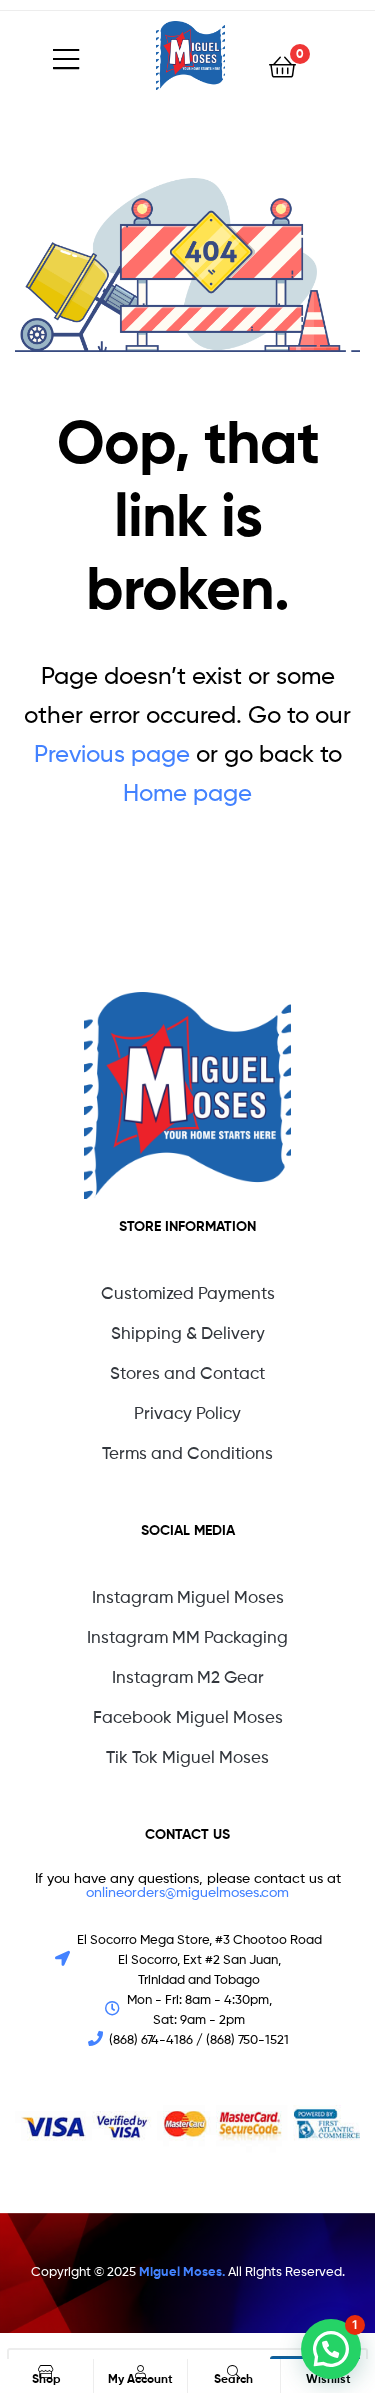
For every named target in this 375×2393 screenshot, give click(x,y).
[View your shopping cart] (282, 65)
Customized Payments (188, 1293)
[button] (331, 2349)
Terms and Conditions (187, 1453)
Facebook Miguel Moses (188, 1717)
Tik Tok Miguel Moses (187, 1757)
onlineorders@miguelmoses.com (187, 1891)
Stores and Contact (187, 1373)
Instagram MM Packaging (187, 1637)
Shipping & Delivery (188, 1333)
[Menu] (104, 55)
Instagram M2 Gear (188, 1677)
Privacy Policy (187, 1413)
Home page (187, 792)
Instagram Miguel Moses (188, 1597)
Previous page (112, 753)
